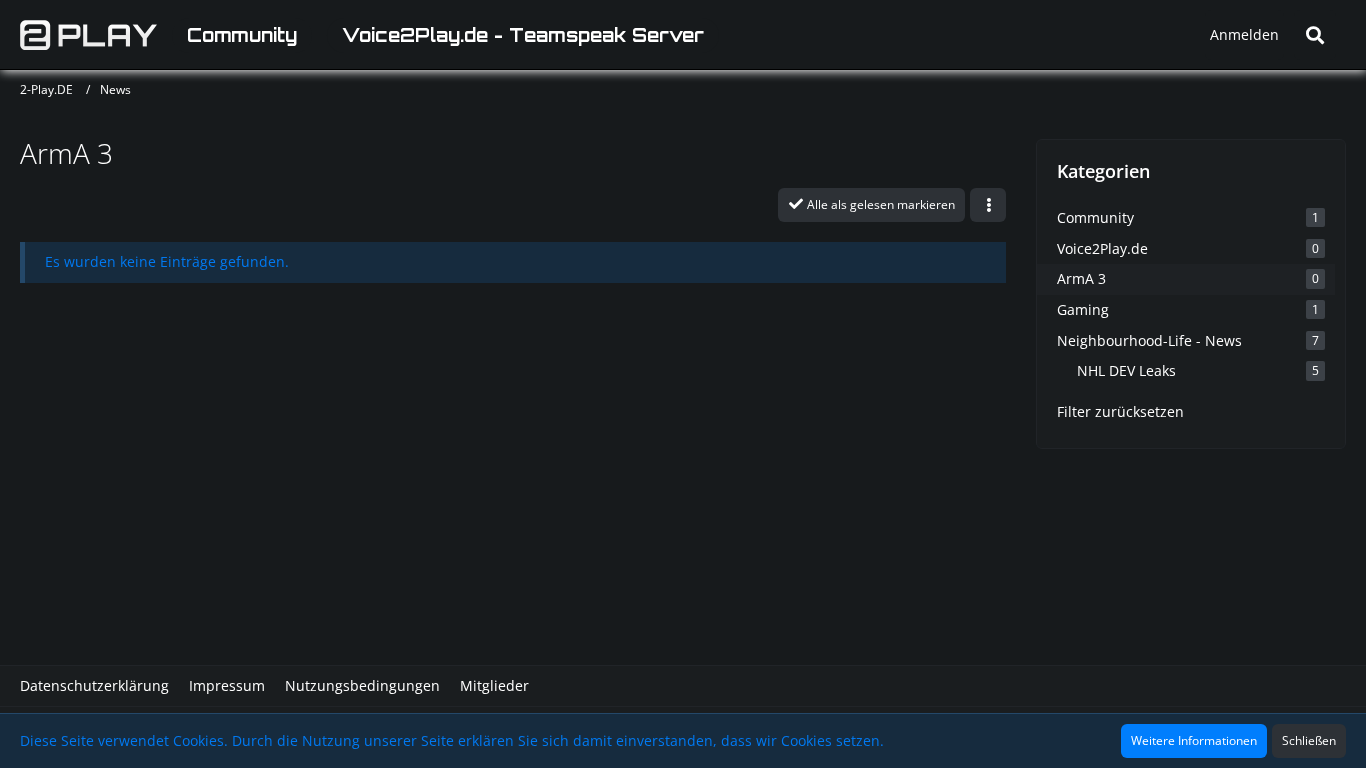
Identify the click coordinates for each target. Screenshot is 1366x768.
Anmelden (1244, 34)
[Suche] (1315, 35)
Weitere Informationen (1194, 740)
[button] (988, 205)
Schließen (1309, 740)
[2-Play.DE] (88, 35)
